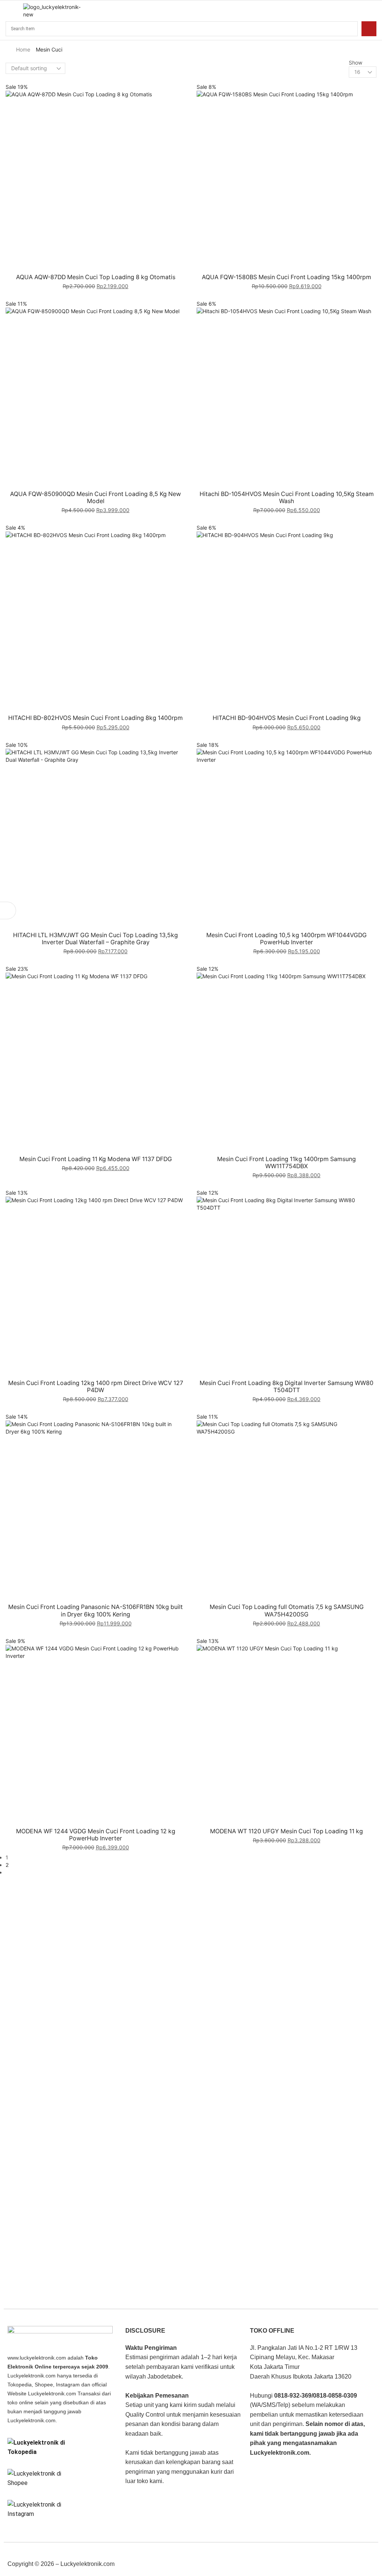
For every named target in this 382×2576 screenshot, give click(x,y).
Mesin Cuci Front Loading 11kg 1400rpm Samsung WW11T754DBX (286, 1163)
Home (23, 49)
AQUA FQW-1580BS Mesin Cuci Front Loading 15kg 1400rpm (286, 277)
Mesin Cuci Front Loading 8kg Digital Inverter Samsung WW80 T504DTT (286, 1387)
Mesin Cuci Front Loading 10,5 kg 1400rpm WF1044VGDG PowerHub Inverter (286, 939)
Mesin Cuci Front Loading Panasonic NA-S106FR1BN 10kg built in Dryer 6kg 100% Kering (95, 1610)
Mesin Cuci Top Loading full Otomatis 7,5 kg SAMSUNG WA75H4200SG (287, 1610)
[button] (9, 11)
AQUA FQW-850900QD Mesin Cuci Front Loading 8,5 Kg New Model (95, 498)
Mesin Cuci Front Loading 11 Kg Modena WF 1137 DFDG (96, 1159)
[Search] (369, 29)
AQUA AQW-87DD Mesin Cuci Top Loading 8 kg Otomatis (96, 277)
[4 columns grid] (71, 64)
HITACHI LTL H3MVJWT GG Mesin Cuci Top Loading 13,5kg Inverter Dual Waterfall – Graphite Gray (95, 939)
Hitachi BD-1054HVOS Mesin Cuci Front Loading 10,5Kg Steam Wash (287, 498)
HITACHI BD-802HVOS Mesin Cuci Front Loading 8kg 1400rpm (95, 718)
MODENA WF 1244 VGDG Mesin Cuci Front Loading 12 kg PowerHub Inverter (96, 1835)
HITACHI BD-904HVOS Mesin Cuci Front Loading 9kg (287, 718)
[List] (71, 72)
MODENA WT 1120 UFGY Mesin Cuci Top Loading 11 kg (286, 1831)
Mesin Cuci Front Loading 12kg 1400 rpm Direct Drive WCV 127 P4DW (96, 1387)
